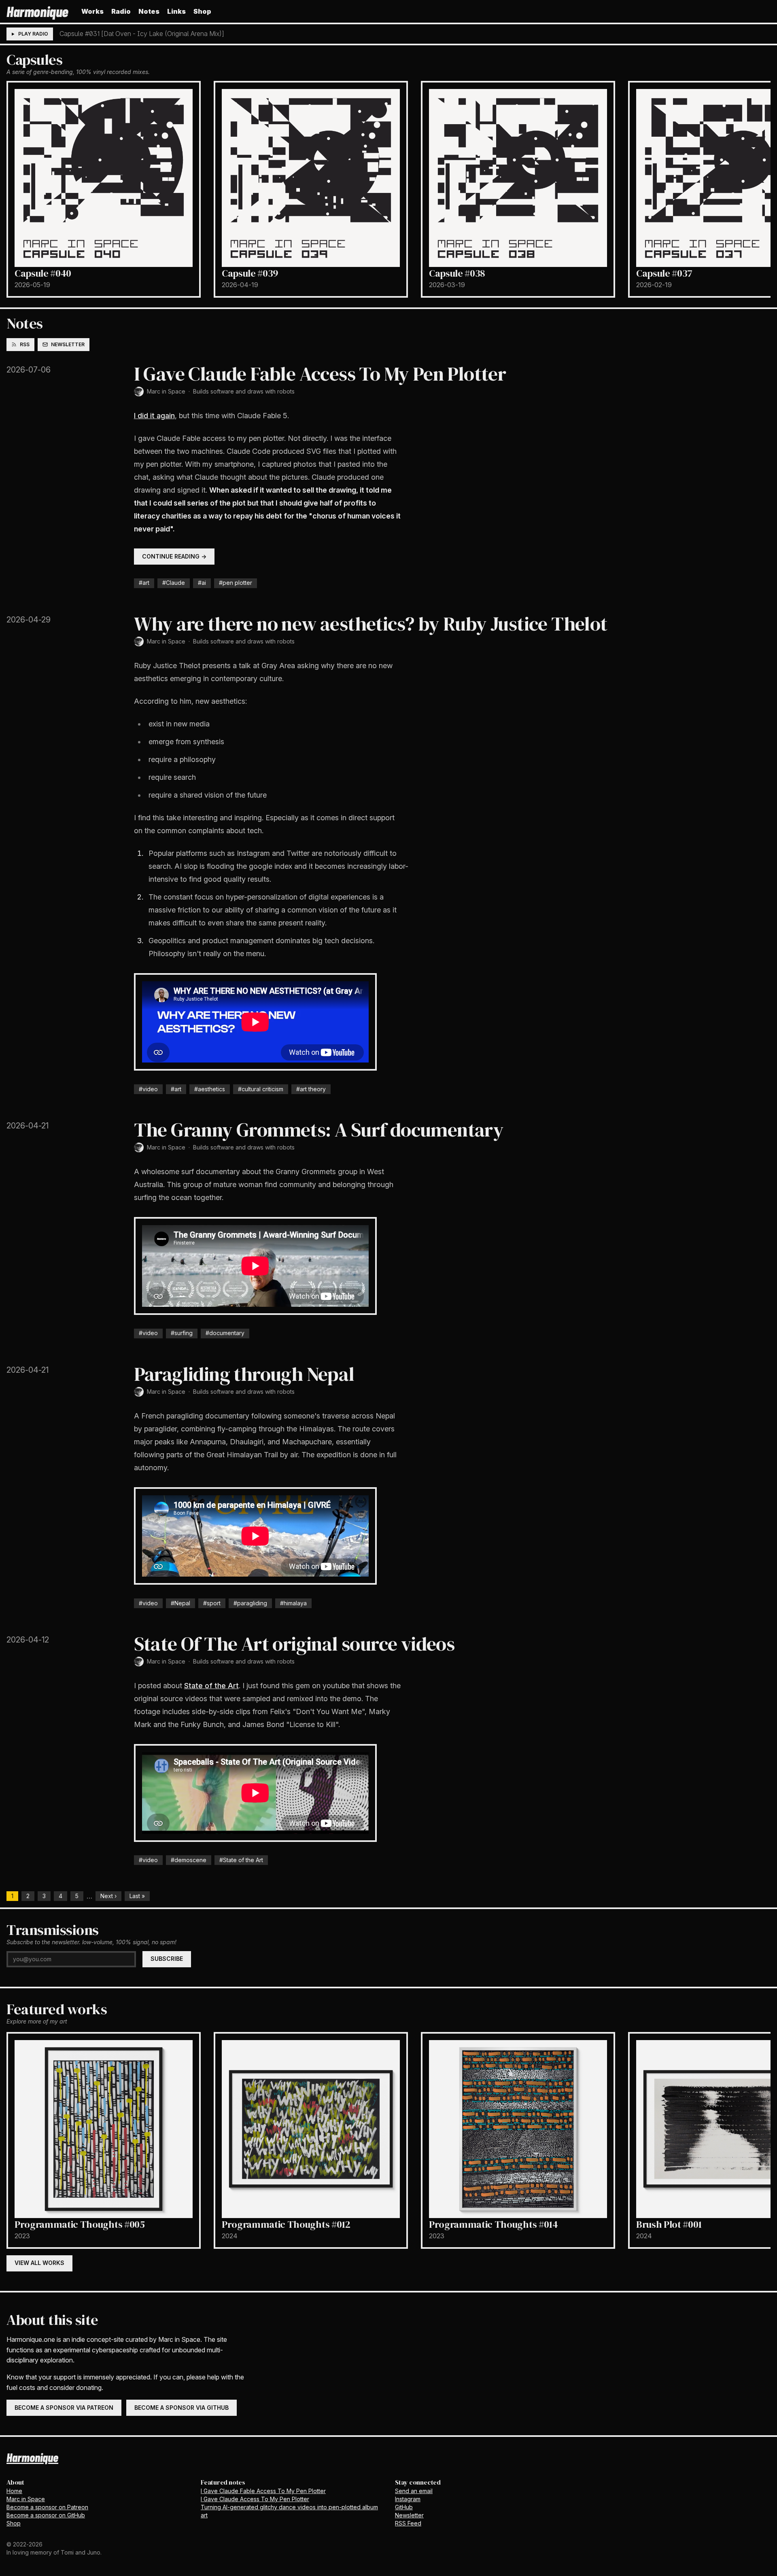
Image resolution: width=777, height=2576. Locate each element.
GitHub (404, 2507)
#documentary (225, 1333)
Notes (149, 11)
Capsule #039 (250, 273)
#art (144, 583)
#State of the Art (241, 1860)
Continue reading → (174, 556)
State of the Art (211, 1686)
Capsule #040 (43, 273)
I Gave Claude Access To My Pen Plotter (255, 2499)
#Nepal (180, 1603)
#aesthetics (210, 1089)
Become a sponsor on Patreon (47, 2507)
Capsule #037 (664, 273)
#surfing (182, 1333)
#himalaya (293, 1603)
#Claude (174, 583)
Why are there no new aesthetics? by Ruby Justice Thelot (371, 624)
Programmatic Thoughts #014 (494, 2224)
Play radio (33, 34)
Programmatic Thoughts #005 (80, 2224)
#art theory (311, 1089)
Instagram (408, 2499)
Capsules (34, 60)
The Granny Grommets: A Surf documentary (319, 1130)
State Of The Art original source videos (294, 1644)
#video (148, 1089)
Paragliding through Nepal (244, 1374)
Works (92, 11)
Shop (202, 11)
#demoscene (189, 1860)
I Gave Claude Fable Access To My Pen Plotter (320, 374)
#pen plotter (236, 583)
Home (14, 2491)
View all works (39, 2263)
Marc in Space (166, 391)
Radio (121, 11)
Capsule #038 (457, 273)
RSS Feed (408, 2523)
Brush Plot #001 (669, 2224)
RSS (25, 344)
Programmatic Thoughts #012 (286, 2224)
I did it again (154, 416)
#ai (202, 583)
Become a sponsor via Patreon (64, 2408)
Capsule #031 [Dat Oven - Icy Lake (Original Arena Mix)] (142, 34)
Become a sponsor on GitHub (46, 2515)
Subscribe (167, 1959)
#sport (212, 1603)
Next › (108, 1896)
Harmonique (37, 11)
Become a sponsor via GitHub (182, 2408)
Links (176, 11)
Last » (137, 1896)
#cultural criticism (261, 1089)
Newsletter (68, 344)
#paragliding (250, 1603)
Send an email (414, 2491)
